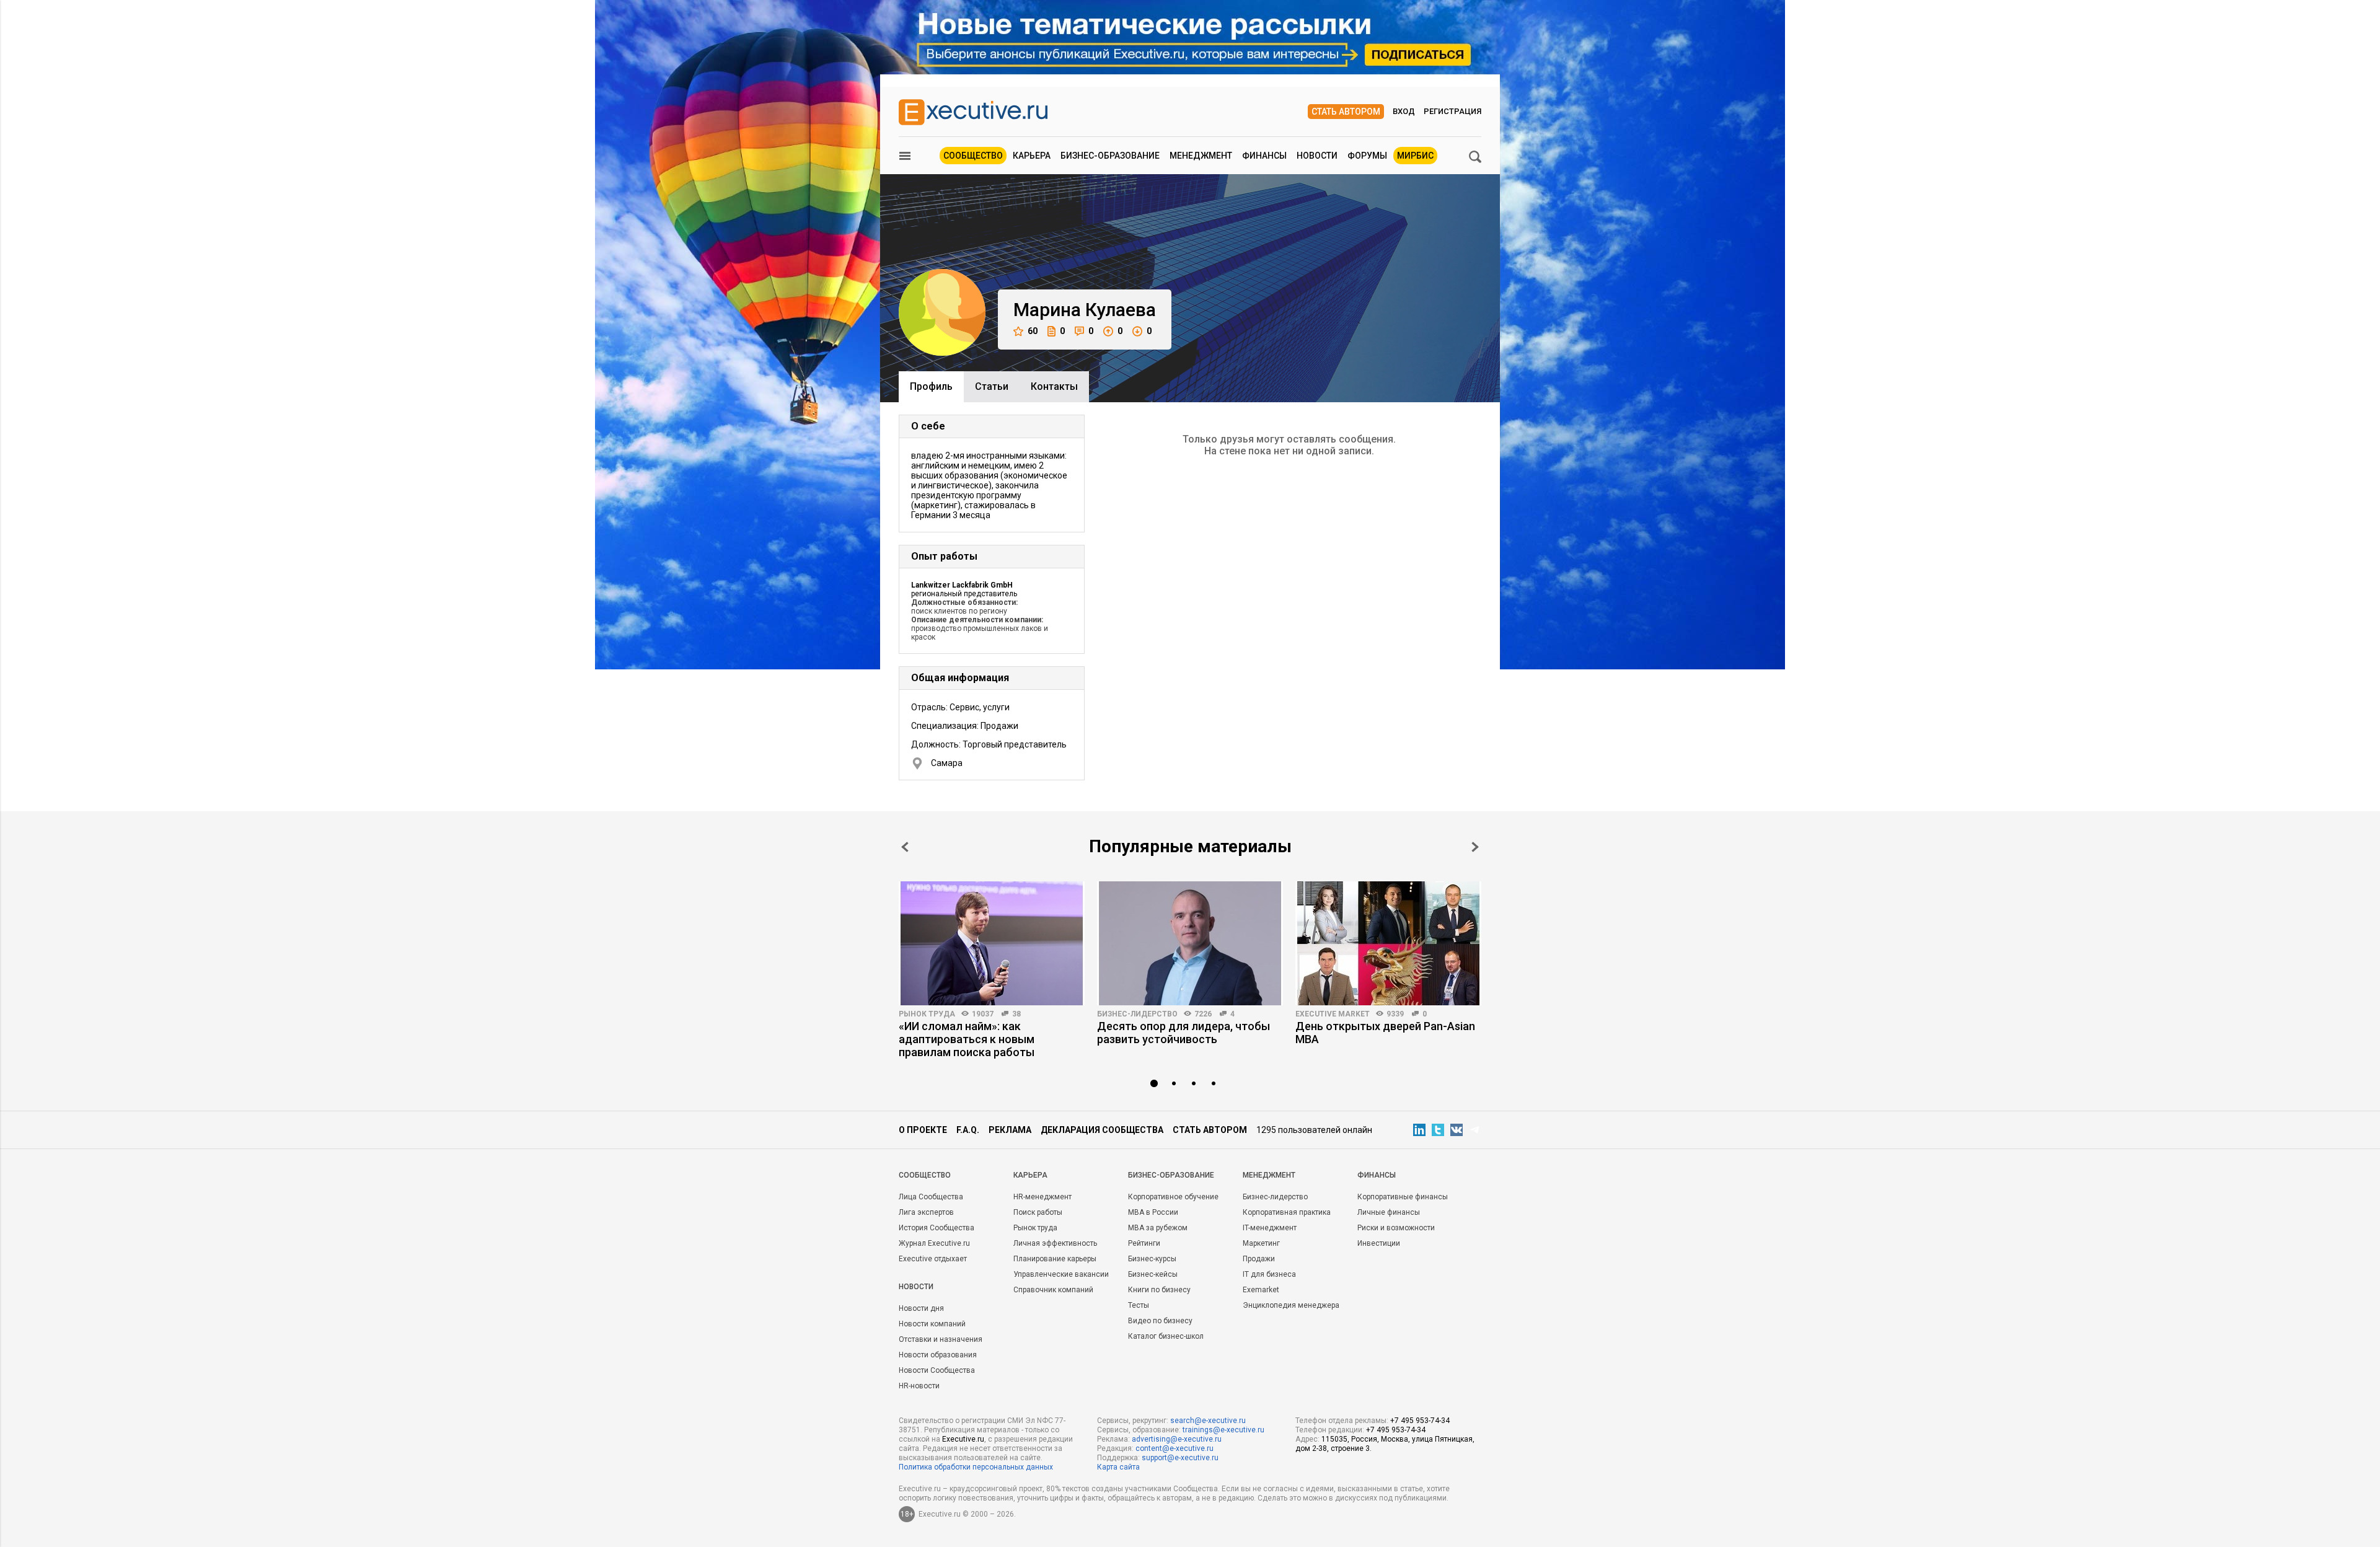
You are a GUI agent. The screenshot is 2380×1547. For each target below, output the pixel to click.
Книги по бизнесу (1159, 1290)
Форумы (1367, 156)
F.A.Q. (968, 1130)
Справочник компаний (1053, 1290)
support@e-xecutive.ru (1180, 1458)
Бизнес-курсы (1152, 1259)
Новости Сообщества (937, 1370)
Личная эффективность (1055, 1243)
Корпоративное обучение (1173, 1197)
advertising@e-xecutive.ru (1177, 1439)
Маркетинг (1261, 1243)
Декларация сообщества (1102, 1130)
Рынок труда (927, 1014)
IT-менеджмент (1270, 1228)
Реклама (1010, 1130)
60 (1033, 331)
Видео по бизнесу (1160, 1321)
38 (1016, 1014)
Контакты (1054, 386)
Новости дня (921, 1308)
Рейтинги (1144, 1243)
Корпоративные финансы (1403, 1197)
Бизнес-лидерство (1137, 1014)
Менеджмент (1201, 156)
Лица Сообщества (931, 1197)
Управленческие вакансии (1061, 1274)
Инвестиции (1379, 1243)
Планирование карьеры (1055, 1259)
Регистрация (1452, 111)
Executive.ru (963, 1439)
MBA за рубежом (1158, 1228)
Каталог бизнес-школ (1166, 1336)
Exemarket (1261, 1290)
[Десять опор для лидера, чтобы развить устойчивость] (1190, 943)
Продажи (1259, 1259)
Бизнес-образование (1110, 156)
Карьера (1032, 156)
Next (1475, 847)
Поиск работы (1038, 1212)
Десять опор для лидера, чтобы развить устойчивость (1183, 1033)
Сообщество (973, 156)
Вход (1404, 111)
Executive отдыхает (933, 1259)
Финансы (1264, 156)
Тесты (1139, 1305)
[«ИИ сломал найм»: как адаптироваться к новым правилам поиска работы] (992, 943)
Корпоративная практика (1287, 1212)
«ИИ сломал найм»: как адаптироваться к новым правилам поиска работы (967, 1039)
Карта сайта (1118, 1467)
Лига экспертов (926, 1212)
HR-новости (919, 1386)
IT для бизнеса (1269, 1274)
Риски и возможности (1396, 1228)
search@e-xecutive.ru (1208, 1421)
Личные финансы (1389, 1212)
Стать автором (1346, 112)
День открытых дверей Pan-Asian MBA (1385, 1033)
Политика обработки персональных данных (976, 1467)
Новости (1317, 156)
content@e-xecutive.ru (1175, 1448)
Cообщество (925, 1175)
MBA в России (1153, 1212)
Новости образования (938, 1355)
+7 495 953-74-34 (1420, 1421)
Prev (905, 847)
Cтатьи (992, 386)
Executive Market (1333, 1014)
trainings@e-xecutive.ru (1223, 1430)
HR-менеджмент (1042, 1197)
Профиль (931, 386)
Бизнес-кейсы (1153, 1274)
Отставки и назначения (941, 1339)
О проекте (923, 1130)
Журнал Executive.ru (934, 1243)
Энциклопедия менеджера (1291, 1305)
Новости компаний (932, 1324)
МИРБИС (1415, 156)
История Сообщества (937, 1228)
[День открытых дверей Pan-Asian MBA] (1388, 943)
